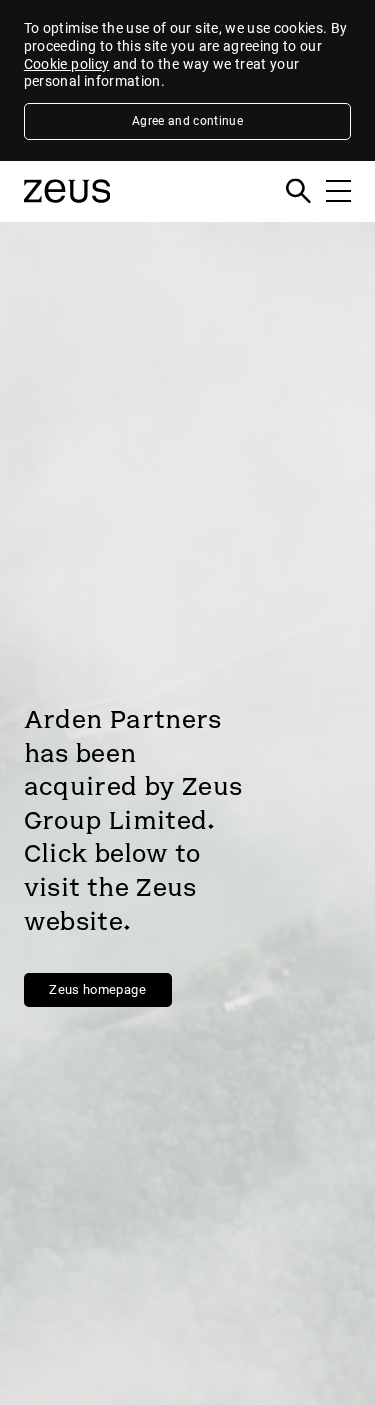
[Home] (67, 210)
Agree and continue (187, 121)
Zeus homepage (97, 989)
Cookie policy (67, 64)
